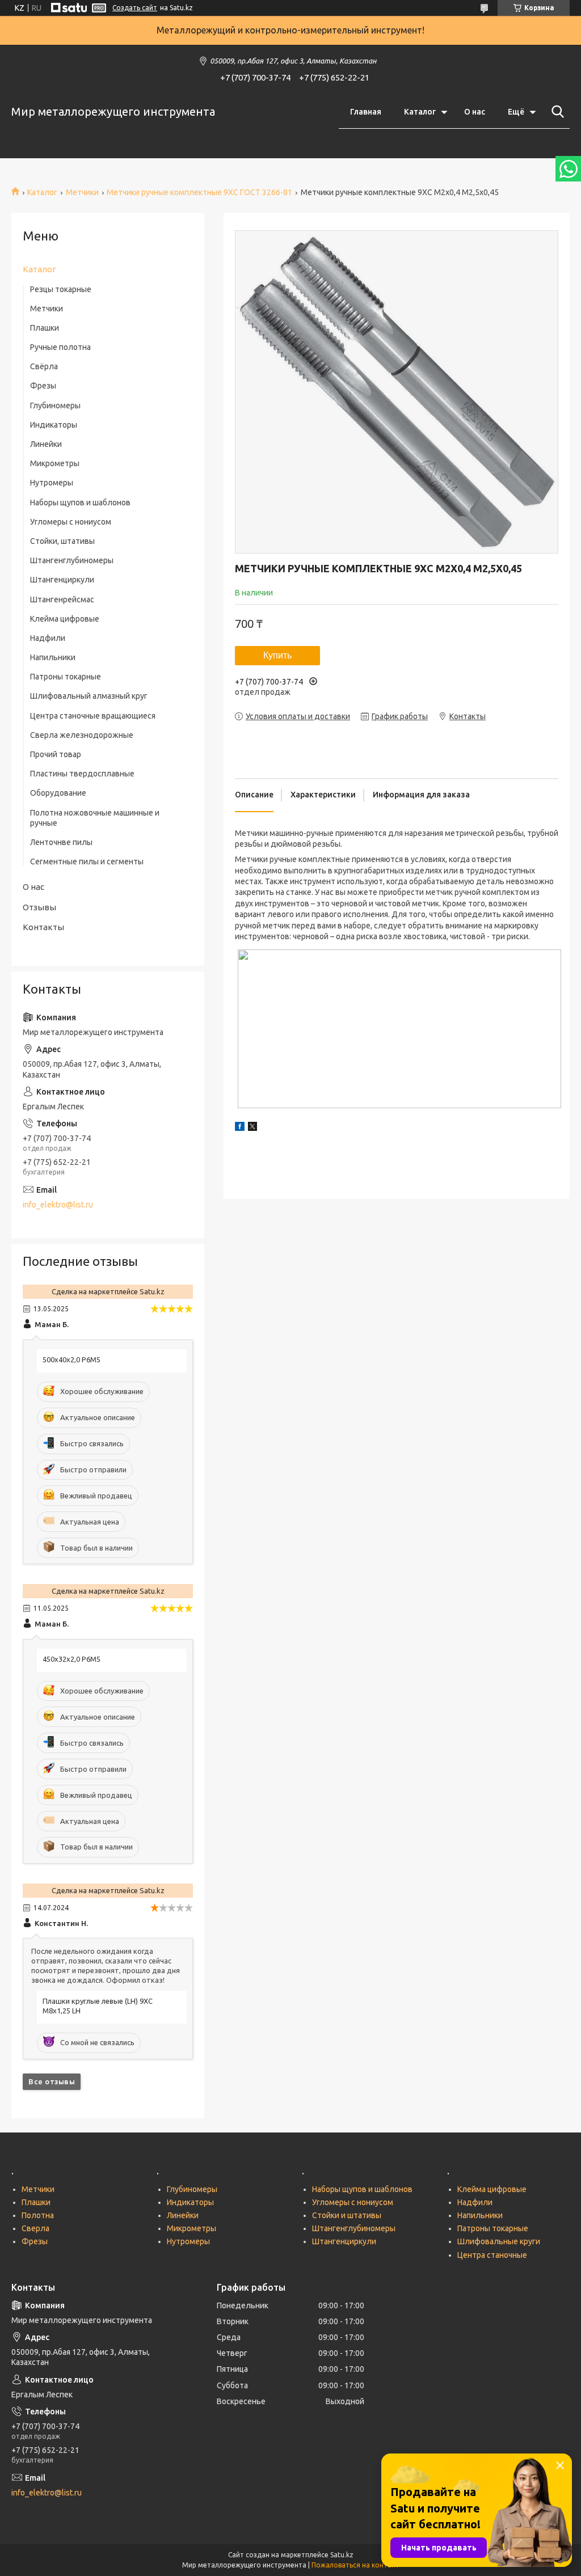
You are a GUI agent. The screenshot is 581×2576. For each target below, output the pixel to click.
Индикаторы (54, 425)
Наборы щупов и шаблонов (80, 502)
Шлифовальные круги (499, 2241)
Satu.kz (342, 2555)
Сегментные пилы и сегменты (87, 862)
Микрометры (55, 463)
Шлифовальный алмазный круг (89, 696)
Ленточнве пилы (61, 842)
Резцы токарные (61, 289)
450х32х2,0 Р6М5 (71, 1659)
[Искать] (555, 112)
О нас (475, 112)
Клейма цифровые (65, 619)
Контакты (43, 927)
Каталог (420, 112)
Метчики (82, 192)
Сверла (35, 2228)
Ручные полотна (60, 347)
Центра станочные (492, 2255)
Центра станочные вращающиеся (93, 716)
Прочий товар (56, 754)
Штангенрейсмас (62, 599)
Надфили (48, 638)
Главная (366, 112)
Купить (277, 655)
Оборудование (58, 793)
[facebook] (240, 1128)
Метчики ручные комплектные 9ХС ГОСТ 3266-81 (199, 192)
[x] (252, 1128)
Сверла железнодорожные (82, 735)
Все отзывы (52, 2081)
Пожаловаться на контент (355, 2565)
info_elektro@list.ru (58, 1205)
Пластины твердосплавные (82, 774)
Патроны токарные (66, 677)
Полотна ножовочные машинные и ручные (95, 818)
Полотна (38, 2215)
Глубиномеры (55, 406)
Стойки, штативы (62, 541)
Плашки (45, 328)
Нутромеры (52, 483)
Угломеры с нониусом (71, 522)
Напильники (53, 657)
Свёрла (44, 366)
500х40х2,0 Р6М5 (71, 1359)
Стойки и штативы (347, 2215)
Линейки (46, 444)
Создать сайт (135, 8)
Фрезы (43, 386)
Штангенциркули (62, 580)
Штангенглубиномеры (72, 560)
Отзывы (39, 907)
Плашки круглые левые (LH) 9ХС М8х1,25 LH (98, 2006)
